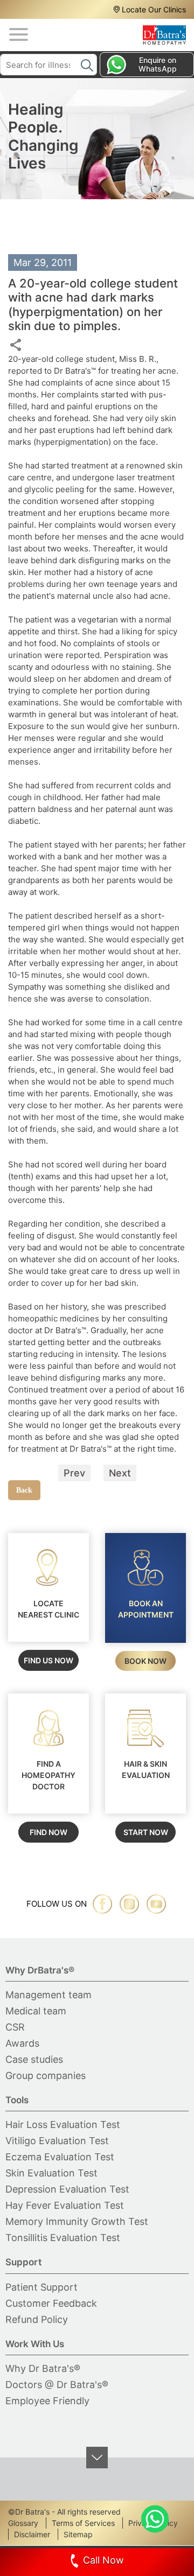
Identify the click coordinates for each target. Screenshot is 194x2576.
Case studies (34, 2059)
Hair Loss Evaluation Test (63, 2124)
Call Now (103, 2560)
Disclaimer (32, 2534)
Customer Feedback (51, 2303)
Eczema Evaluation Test (60, 2157)
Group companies (46, 2075)
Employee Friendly (47, 2401)
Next (120, 1473)
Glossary (23, 2523)
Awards (22, 2043)
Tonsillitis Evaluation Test (63, 2238)
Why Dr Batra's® (43, 2368)
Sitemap (78, 2534)
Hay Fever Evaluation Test (65, 2205)
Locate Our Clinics (154, 9)
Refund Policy (37, 2319)
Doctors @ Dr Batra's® (57, 2385)
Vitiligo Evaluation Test (57, 2141)
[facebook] (102, 1904)
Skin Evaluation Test (51, 2173)
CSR (15, 2027)
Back (24, 1490)
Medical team (36, 2011)
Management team (48, 1995)
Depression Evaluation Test (67, 2189)
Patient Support (41, 2287)
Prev (74, 1473)
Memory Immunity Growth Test (77, 2221)
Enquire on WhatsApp (158, 64)
